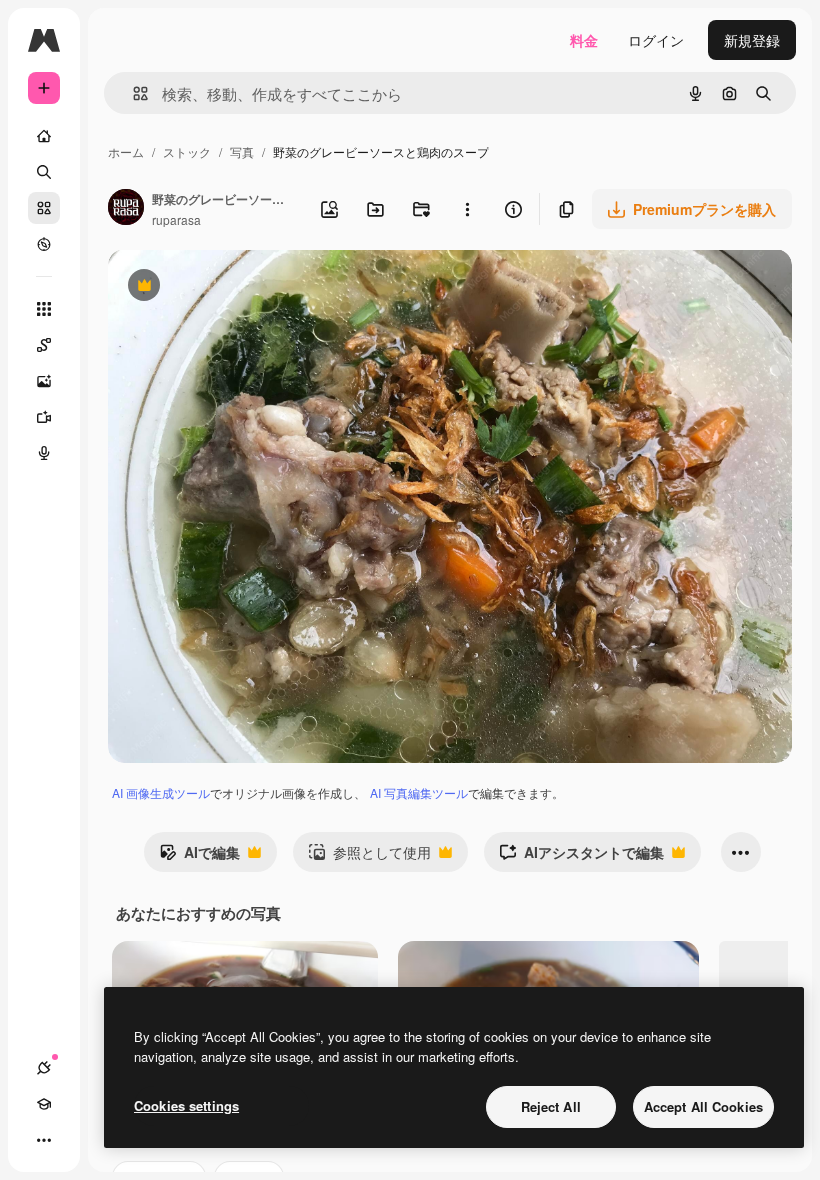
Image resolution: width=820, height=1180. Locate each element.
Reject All (551, 1106)
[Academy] (44, 1104)
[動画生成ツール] (44, 417)
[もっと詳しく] (44, 244)
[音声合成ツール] (44, 453)
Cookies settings (186, 1105)
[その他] (44, 1140)
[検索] (44, 172)
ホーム (126, 151)
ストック (187, 151)
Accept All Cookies (703, 1106)
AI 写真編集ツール (419, 792)
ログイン (656, 40)
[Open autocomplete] (132, 93)
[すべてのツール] (44, 309)
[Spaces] (44, 345)
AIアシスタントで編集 (581, 857)
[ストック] (44, 208)
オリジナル (245, 287)
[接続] (44, 1068)
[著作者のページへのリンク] (126, 209)
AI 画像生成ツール (161, 792)
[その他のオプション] (467, 209)
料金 (584, 40)
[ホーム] (44, 136)
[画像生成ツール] (44, 381)
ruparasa (176, 219)
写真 (242, 151)
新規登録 (752, 40)
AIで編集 (199, 857)
